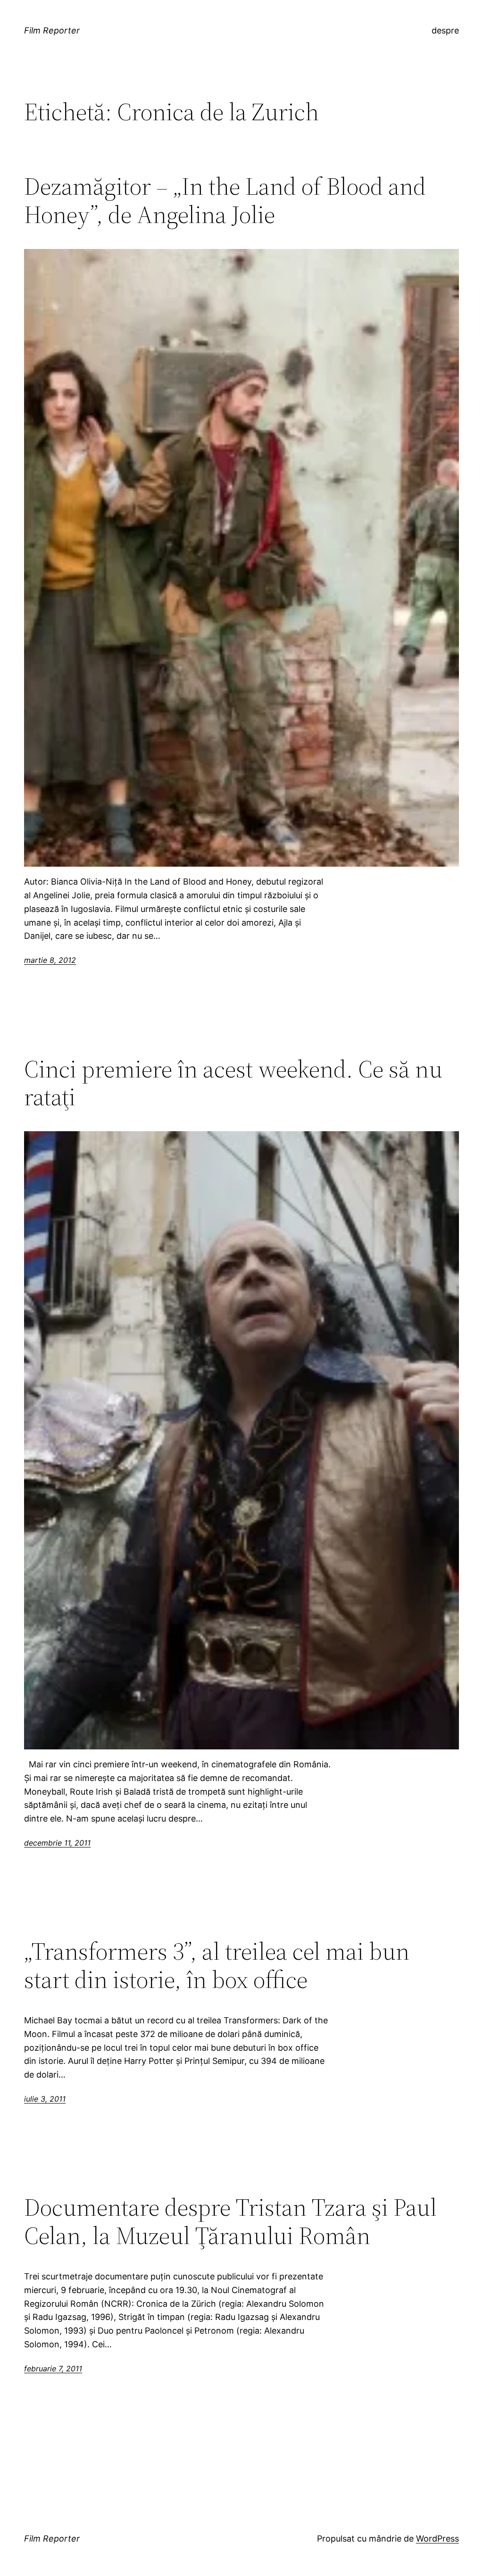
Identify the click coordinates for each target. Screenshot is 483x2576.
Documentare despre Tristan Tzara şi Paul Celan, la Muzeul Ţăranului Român (230, 2221)
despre (445, 30)
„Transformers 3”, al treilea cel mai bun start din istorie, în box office (217, 1965)
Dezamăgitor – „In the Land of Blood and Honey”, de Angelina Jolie (225, 200)
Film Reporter (52, 30)
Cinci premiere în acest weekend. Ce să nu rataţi (233, 1083)
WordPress (437, 2539)
